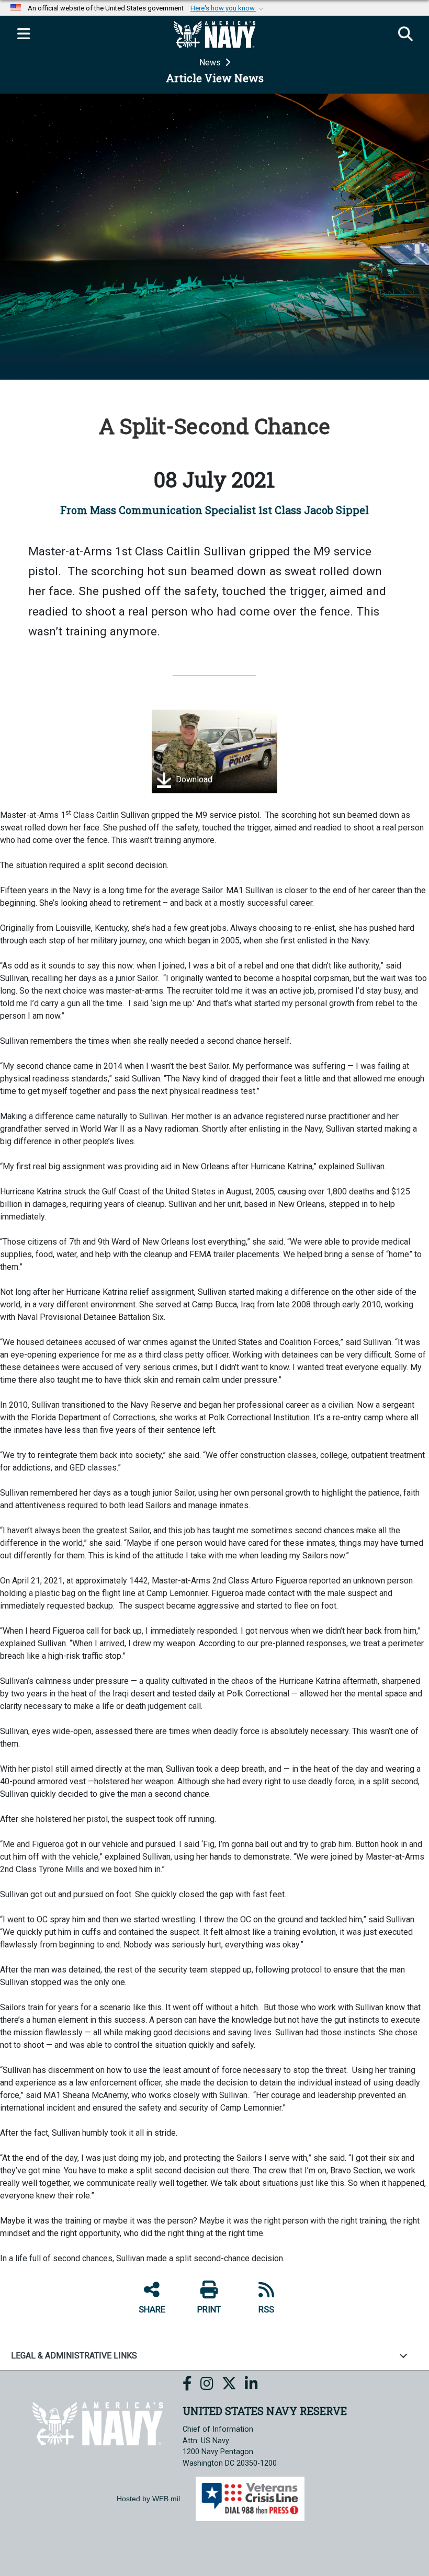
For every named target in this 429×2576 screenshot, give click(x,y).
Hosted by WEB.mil (148, 2499)
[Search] (405, 35)
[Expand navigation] (24, 35)
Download (193, 779)
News (211, 62)
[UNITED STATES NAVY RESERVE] (98, 2423)
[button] (228, 8)
